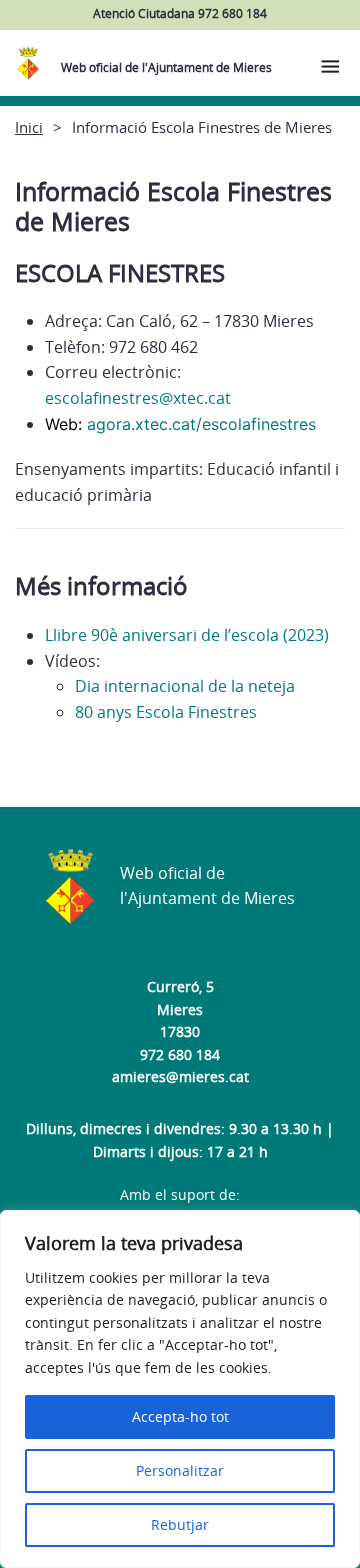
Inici (29, 127)
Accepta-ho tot (180, 1416)
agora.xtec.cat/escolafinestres (201, 424)
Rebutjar (180, 1524)
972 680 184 (180, 1054)
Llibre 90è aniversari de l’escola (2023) (187, 635)
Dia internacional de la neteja (185, 686)
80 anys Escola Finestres (166, 712)
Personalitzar (180, 1470)
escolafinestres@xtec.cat (138, 398)
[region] (180, 1389)
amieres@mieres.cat (180, 1076)
